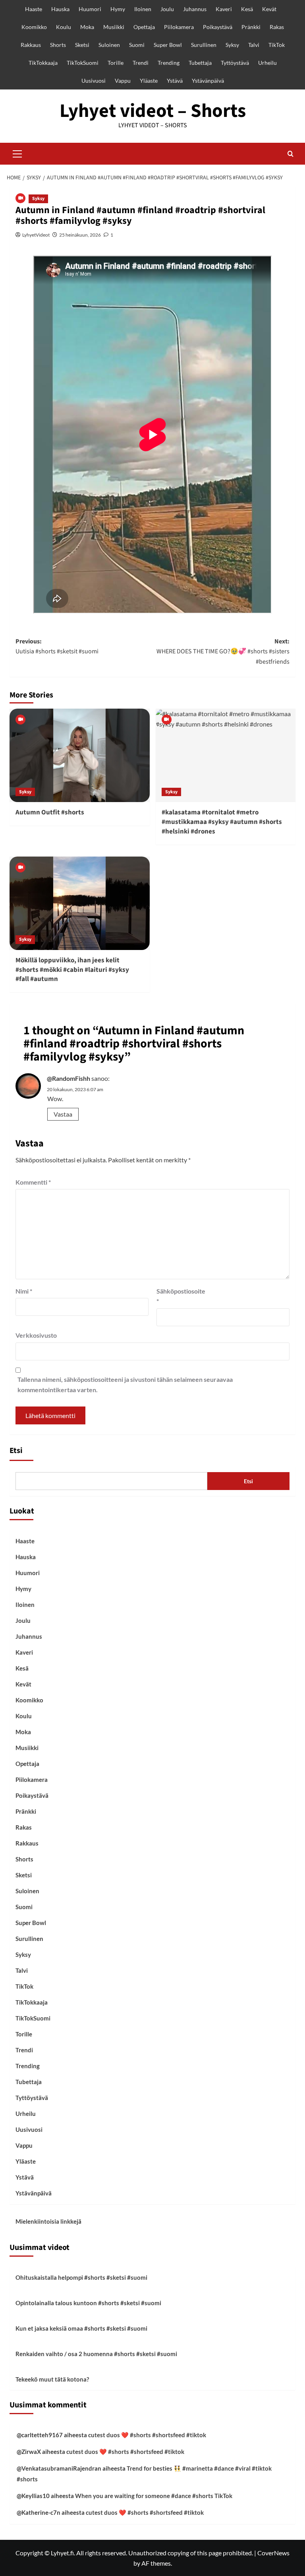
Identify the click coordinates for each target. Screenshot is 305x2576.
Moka (87, 27)
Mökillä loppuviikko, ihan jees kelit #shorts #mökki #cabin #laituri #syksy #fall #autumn (72, 970)
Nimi (24, 1291)
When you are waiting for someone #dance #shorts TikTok (154, 2496)
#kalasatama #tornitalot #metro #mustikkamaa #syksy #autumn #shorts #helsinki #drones (222, 822)
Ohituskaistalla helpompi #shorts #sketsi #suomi (81, 2277)
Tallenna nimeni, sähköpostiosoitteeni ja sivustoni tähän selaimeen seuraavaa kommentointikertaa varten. (125, 1384)
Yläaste (149, 81)
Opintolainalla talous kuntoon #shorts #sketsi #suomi (88, 2303)
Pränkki (251, 27)
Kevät (269, 9)
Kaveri (224, 9)
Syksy (232, 45)
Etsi (16, 1451)
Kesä (247, 9)
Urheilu (267, 63)
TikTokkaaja (43, 63)
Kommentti (33, 1182)
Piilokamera (179, 27)
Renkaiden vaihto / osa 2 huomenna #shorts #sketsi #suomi (96, 2354)
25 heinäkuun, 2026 (80, 235)
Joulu (167, 9)
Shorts (58, 45)
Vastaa (63, 1114)
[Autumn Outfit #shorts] (80, 755)
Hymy (118, 9)
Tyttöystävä (235, 63)
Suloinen (109, 45)
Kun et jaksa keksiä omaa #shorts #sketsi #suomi (81, 2328)
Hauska (60, 9)
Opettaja (144, 27)
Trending (169, 63)
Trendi (141, 63)
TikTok (277, 45)
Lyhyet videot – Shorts (153, 111)
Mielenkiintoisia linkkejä (48, 2221)
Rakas (277, 27)
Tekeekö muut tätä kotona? (52, 2379)
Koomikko (34, 27)
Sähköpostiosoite (176, 1296)
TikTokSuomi (83, 63)
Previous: (57, 647)
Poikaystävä (218, 27)
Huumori (90, 9)
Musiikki (114, 27)
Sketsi (82, 45)
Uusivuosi (94, 81)
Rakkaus (31, 45)
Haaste (34, 9)
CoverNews (273, 2553)
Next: (223, 652)
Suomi (137, 45)
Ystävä (175, 81)
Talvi (254, 45)
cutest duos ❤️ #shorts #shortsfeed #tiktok (147, 2435)
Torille (116, 63)
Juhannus (195, 9)
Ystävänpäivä (208, 81)
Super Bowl (168, 45)
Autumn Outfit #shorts (50, 812)
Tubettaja (200, 63)
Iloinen (143, 9)
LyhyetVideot (36, 235)
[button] (17, 153)
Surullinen (204, 45)
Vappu (123, 81)
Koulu (64, 27)
